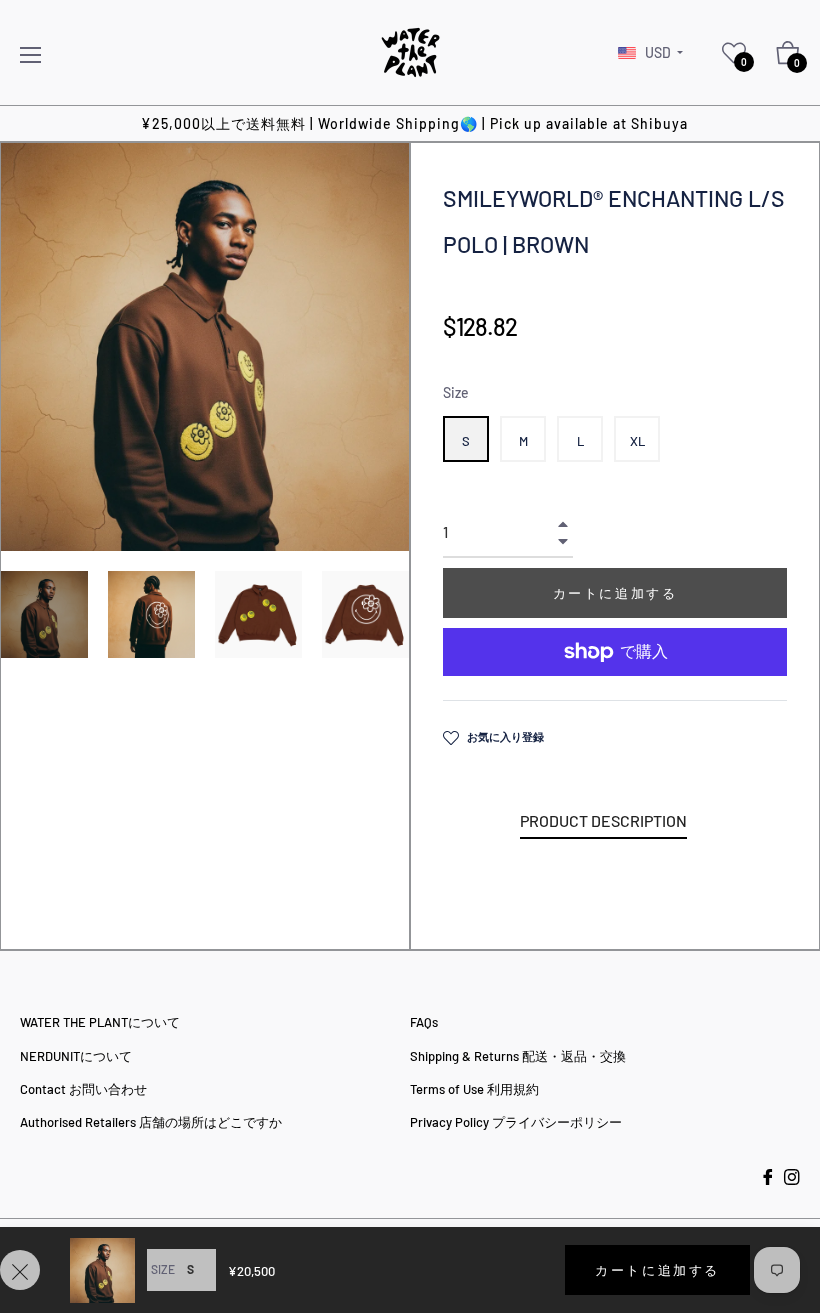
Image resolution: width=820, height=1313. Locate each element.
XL (637, 441)
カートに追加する (657, 1270)
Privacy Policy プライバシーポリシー (516, 1122)
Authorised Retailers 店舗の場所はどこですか (151, 1122)
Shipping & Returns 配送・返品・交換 (518, 1056)
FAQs (424, 1022)
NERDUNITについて (76, 1056)
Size (456, 392)
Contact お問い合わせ (83, 1089)
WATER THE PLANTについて (100, 1022)
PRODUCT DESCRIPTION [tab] (603, 820)
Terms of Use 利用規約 (474, 1089)
